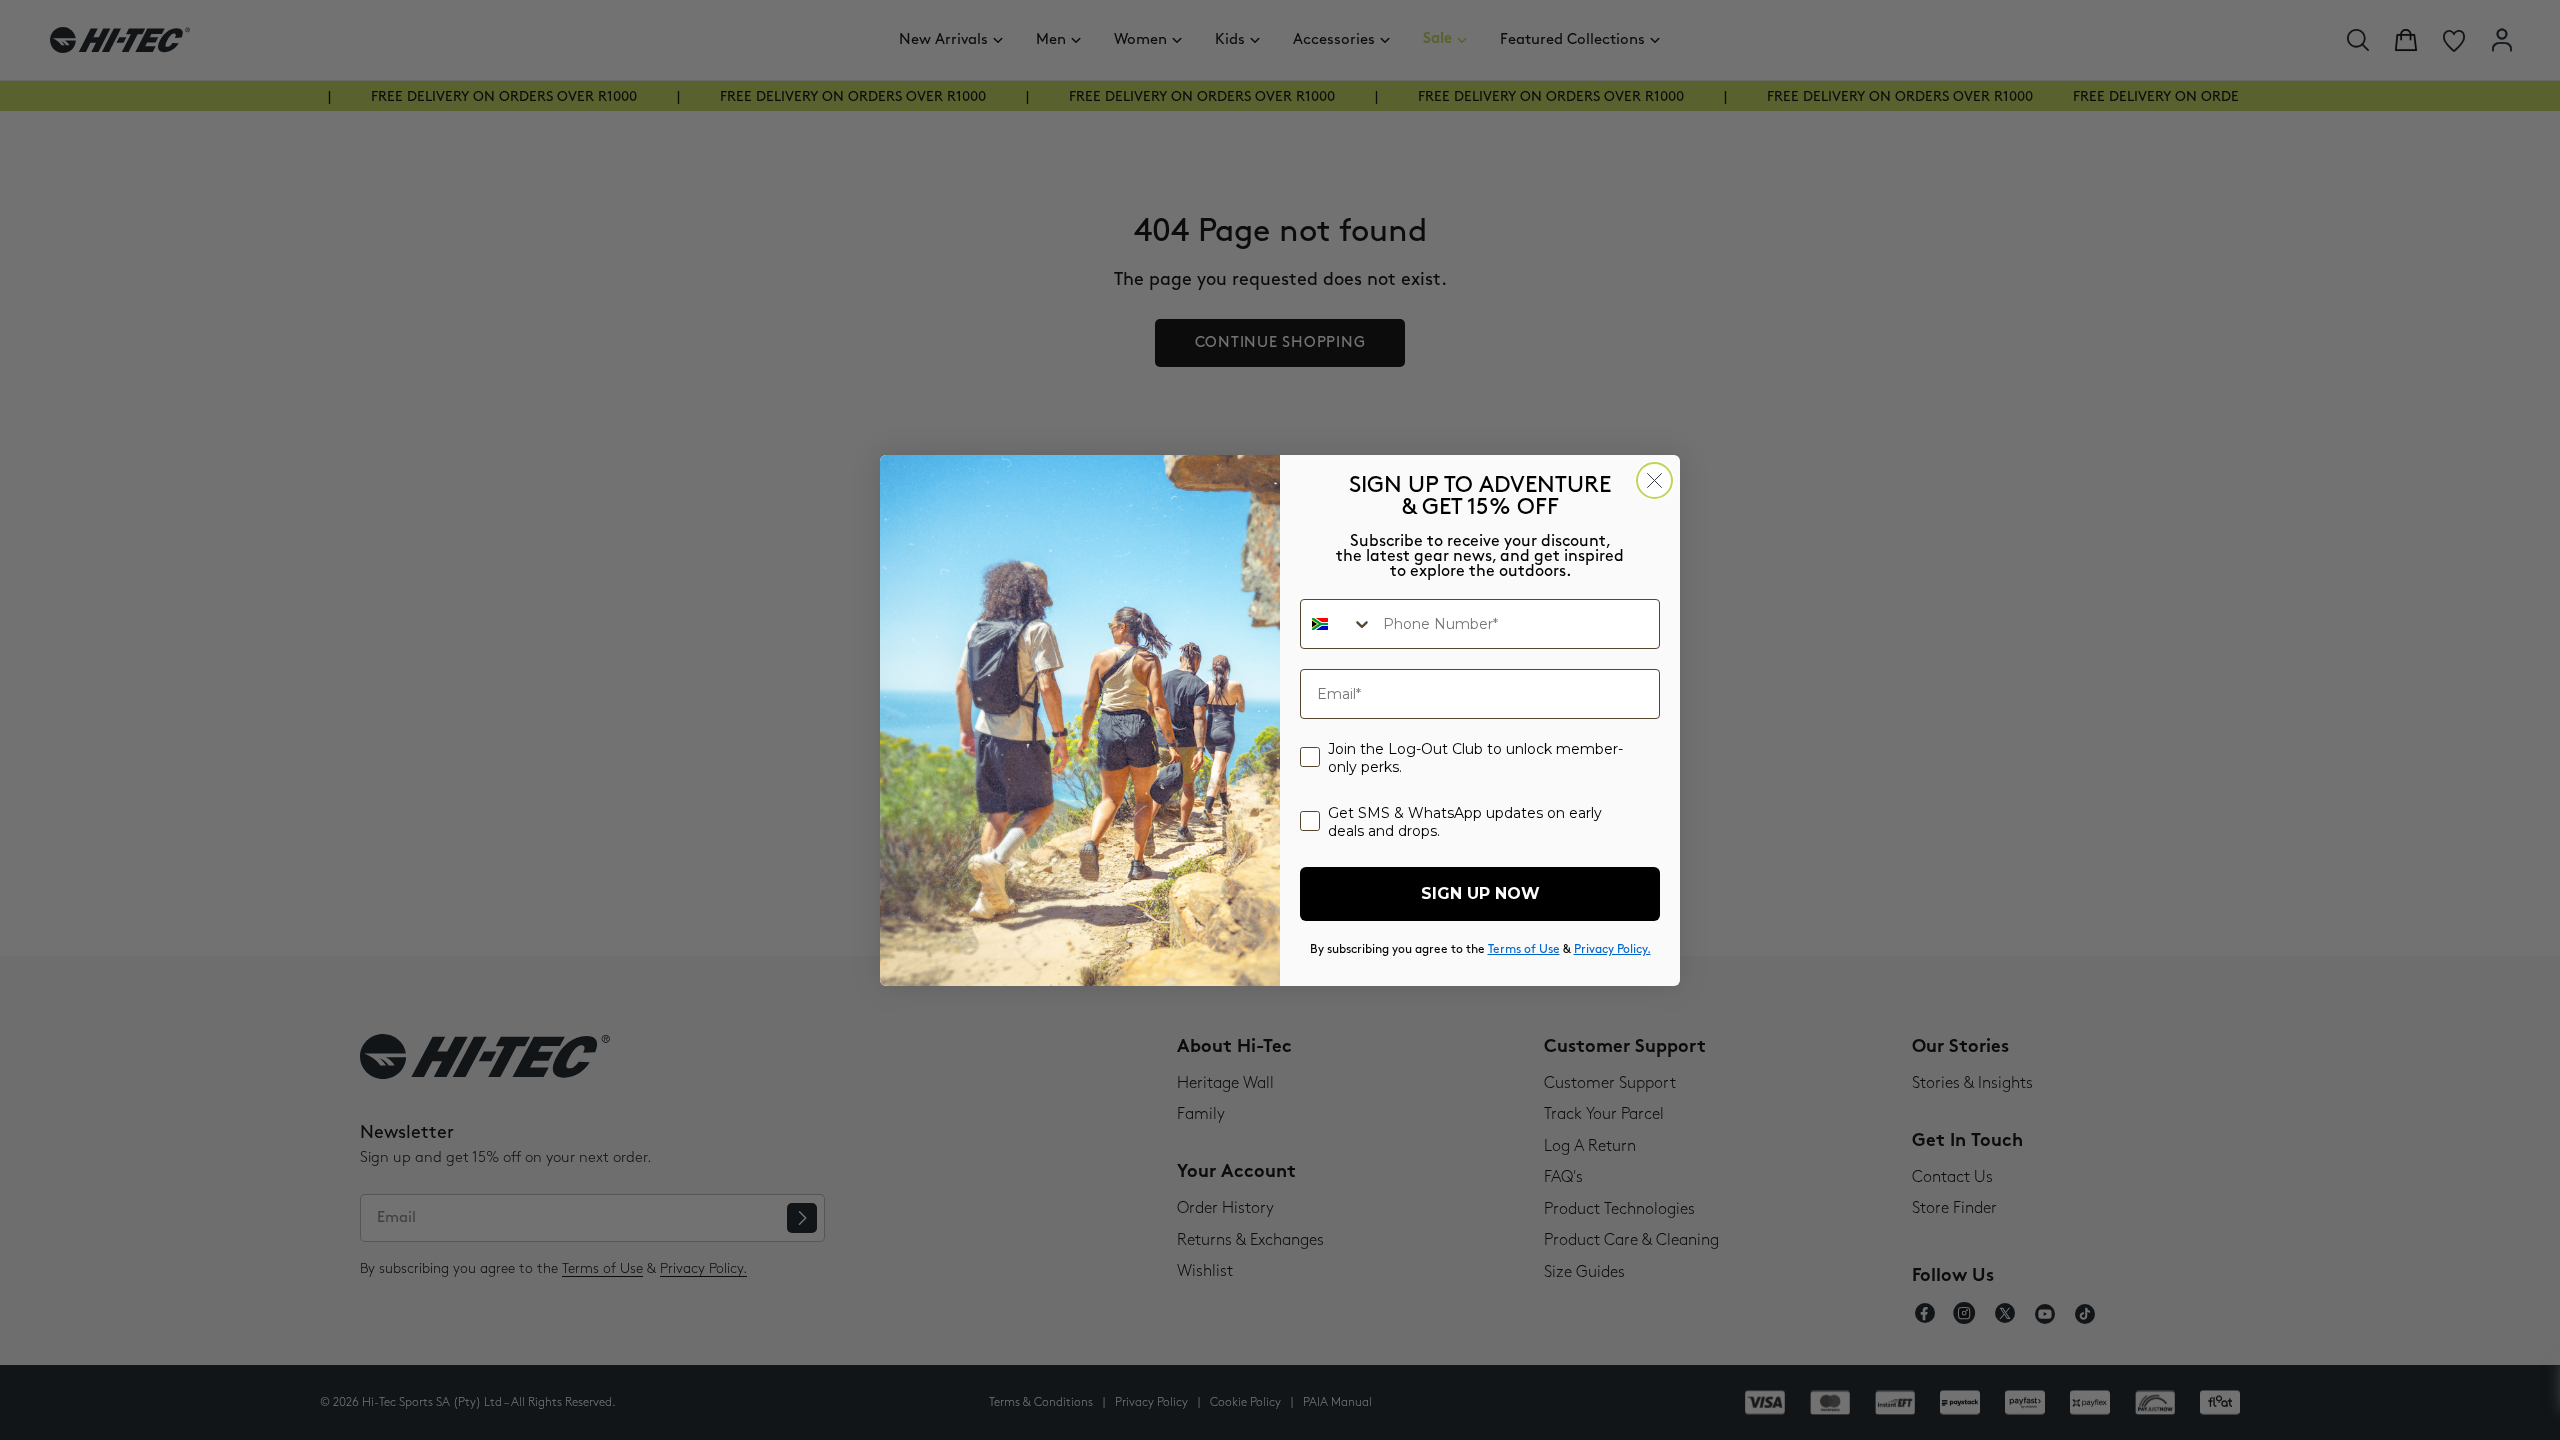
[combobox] (1337, 624)
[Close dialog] (1654, 480)
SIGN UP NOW (1480, 893)
